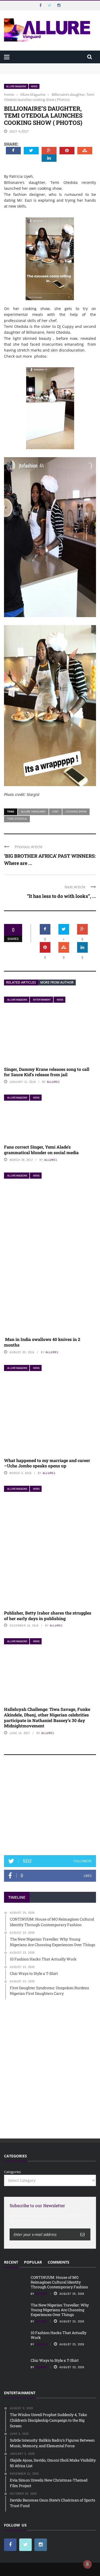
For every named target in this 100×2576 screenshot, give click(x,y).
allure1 (53, 1082)
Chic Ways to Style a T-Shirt (55, 2360)
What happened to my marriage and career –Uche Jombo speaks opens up (47, 1463)
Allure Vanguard (33, 811)
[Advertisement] (50, 1807)
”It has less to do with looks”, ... (61, 896)
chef (55, 811)
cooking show (76, 811)
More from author (57, 982)
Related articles (21, 982)
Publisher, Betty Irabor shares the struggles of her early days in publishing (48, 1616)
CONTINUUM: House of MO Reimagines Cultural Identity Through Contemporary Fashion (44, 68)
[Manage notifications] (87, 2564)
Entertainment (42, 1000)
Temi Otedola (17, 819)
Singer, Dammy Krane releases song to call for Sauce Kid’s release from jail (47, 1072)
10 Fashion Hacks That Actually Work (59, 2335)
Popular (33, 2262)
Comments (59, 2262)
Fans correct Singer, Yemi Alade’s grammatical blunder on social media (41, 1150)
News (34, 86)
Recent (11, 2262)
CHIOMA (41, 2294)
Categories (12, 2172)
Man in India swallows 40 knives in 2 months (42, 1342)
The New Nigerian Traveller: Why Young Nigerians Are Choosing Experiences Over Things (60, 2310)
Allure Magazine (16, 86)
